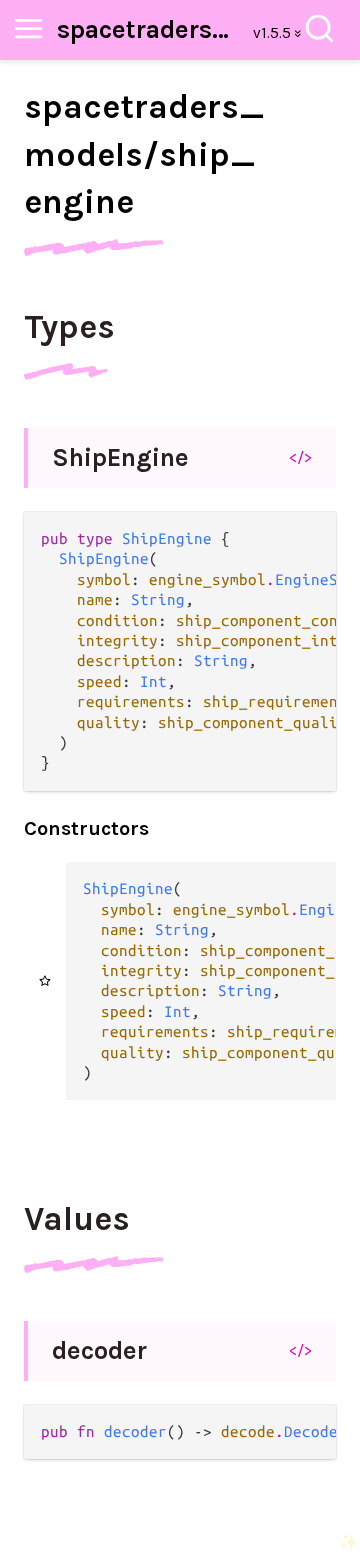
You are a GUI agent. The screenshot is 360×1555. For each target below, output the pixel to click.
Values (77, 1219)
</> (300, 457)
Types (69, 327)
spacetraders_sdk (149, 29)
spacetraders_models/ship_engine (144, 154)
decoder (99, 1350)
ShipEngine (120, 457)
